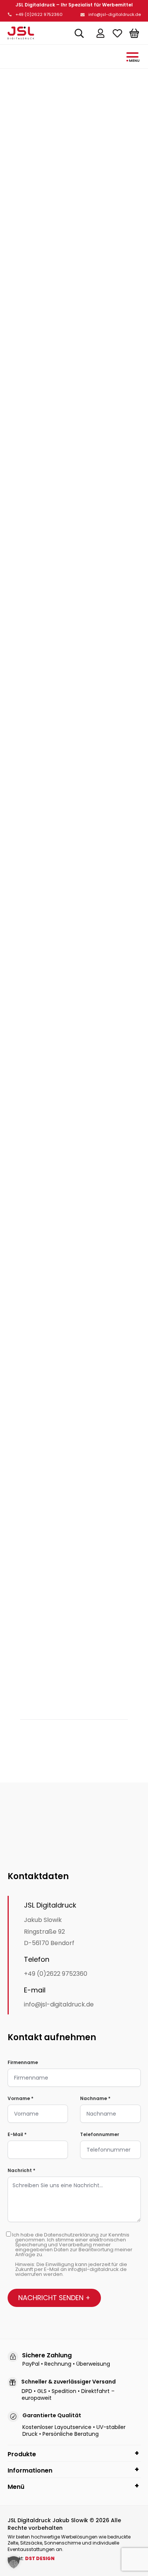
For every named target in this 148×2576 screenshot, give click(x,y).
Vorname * (20, 2098)
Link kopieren (51, 1738)
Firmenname (23, 2062)
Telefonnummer (100, 2134)
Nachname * (95, 2098)
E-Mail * (17, 2134)
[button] (14, 2562)
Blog (74, 101)
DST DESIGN (40, 2558)
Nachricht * (21, 2170)
